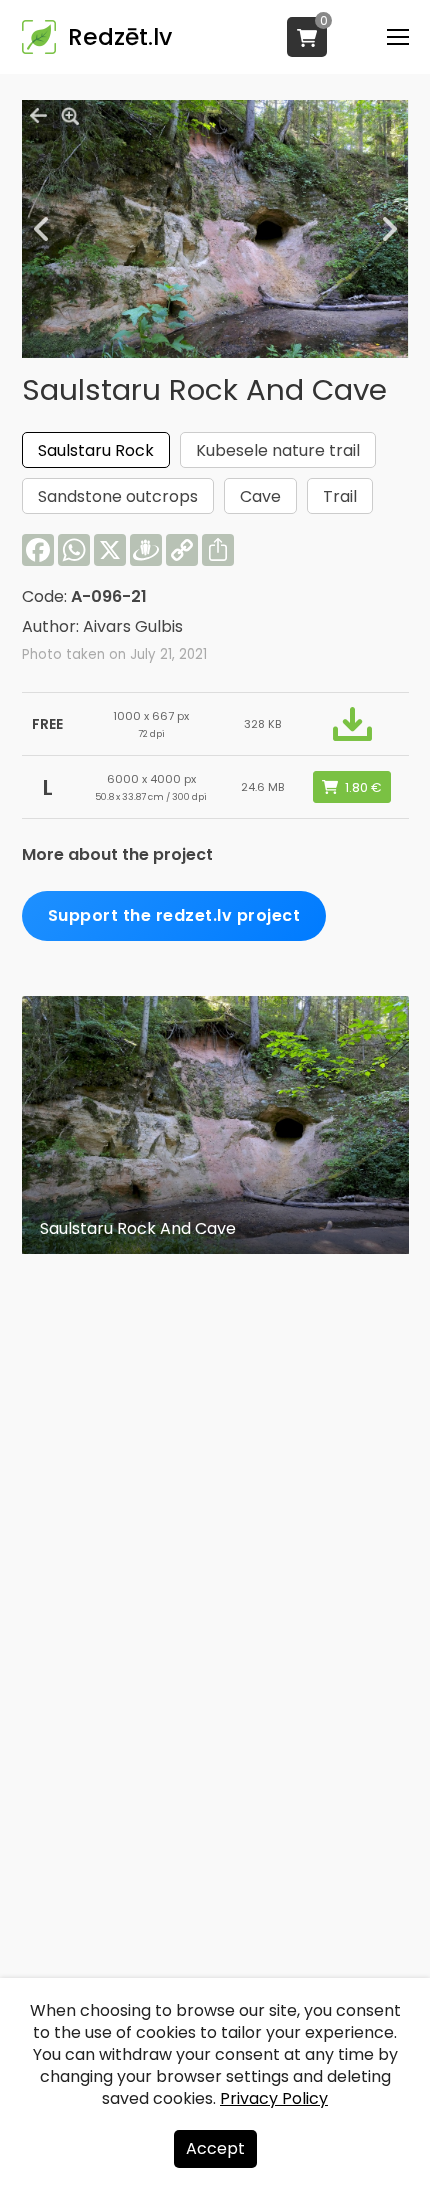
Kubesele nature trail (278, 450)
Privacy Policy (274, 2098)
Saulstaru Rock (96, 450)
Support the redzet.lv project (174, 915)
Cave (260, 496)
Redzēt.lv (120, 37)
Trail (340, 496)
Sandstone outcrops (118, 496)
